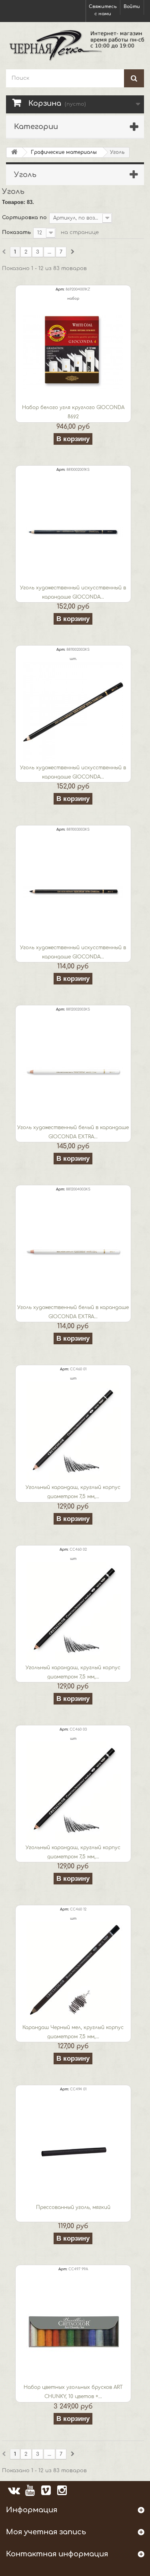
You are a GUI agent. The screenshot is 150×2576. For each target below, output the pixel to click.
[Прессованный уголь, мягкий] (73, 2152)
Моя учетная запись (46, 2532)
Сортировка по (24, 218)
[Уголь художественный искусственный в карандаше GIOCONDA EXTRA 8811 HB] (73, 892)
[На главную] (14, 152)
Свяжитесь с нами (103, 10)
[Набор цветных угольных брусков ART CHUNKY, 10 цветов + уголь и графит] (73, 2332)
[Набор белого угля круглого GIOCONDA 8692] (73, 352)
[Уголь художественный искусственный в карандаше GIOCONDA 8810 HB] (73, 532)
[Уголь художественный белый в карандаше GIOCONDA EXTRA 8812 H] (73, 1252)
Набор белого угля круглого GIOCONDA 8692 (73, 412)
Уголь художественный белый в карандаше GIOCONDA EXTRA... (73, 1132)
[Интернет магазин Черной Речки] (75, 45)
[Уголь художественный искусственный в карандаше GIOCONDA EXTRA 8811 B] (73, 712)
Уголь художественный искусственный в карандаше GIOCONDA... (73, 592)
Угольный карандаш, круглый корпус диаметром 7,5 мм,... (73, 1492)
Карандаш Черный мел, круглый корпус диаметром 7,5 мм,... (73, 2032)
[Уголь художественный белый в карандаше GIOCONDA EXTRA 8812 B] (73, 1072)
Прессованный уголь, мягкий (73, 2207)
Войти (132, 7)
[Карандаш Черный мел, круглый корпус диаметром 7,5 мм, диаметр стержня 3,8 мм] (73, 1972)
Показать (16, 232)
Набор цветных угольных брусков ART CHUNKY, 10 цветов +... (73, 2392)
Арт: (60, 289)
